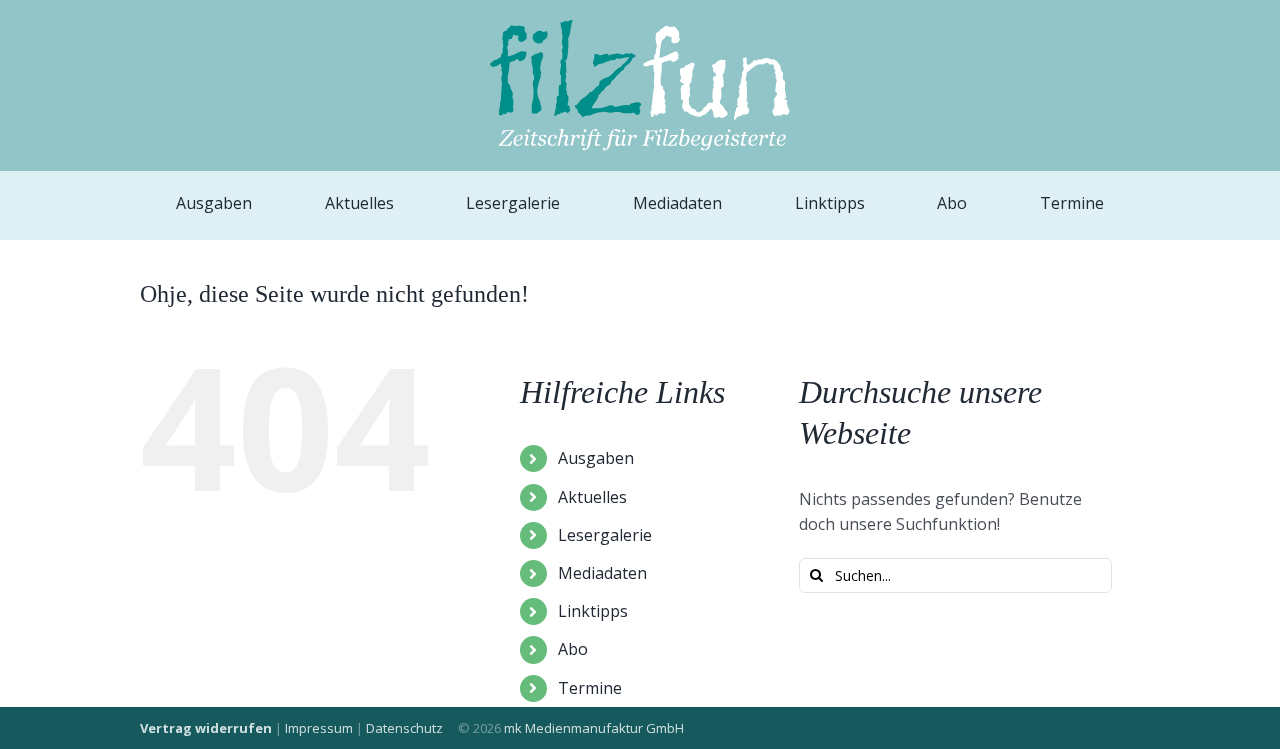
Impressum (319, 728)
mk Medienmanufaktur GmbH (594, 728)
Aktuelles (592, 497)
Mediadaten (602, 573)
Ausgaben (596, 458)
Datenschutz (404, 728)
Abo (573, 649)
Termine (590, 688)
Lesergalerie (605, 535)
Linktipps (593, 611)
